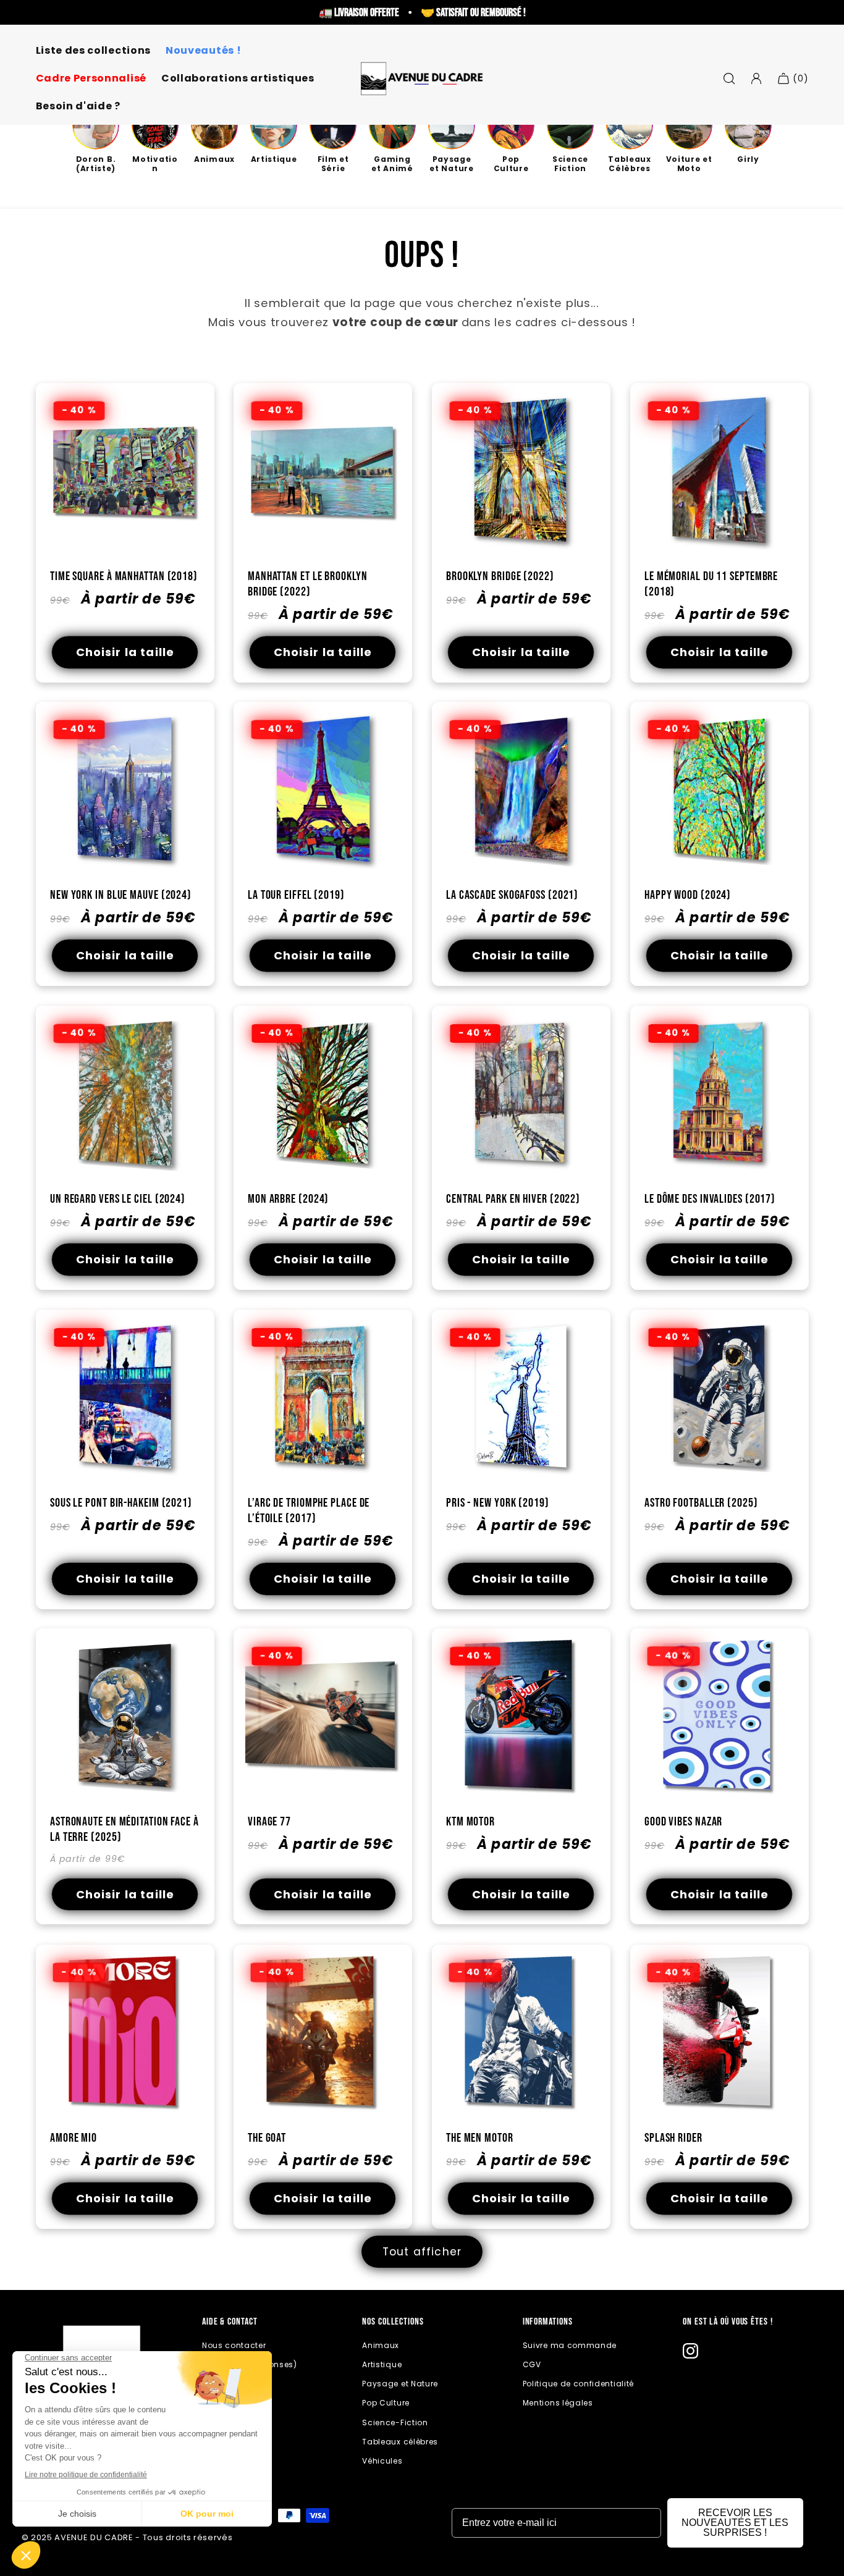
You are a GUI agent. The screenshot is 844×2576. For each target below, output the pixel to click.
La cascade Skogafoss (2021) (512, 895)
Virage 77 (269, 1822)
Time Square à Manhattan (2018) (124, 576)
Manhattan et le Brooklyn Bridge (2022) (308, 584)
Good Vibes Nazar (683, 1822)
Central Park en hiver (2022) (513, 1199)
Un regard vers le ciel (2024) (118, 1199)
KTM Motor (471, 1822)
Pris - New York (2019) (498, 1503)
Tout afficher (422, 2252)
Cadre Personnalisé (91, 79)
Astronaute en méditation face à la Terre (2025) (124, 1830)
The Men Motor (480, 2138)
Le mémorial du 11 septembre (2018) (711, 584)
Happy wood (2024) (688, 895)
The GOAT (267, 2138)
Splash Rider (673, 2138)
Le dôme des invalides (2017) (710, 1199)
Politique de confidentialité (578, 2384)
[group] (96, 138)
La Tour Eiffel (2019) (296, 895)
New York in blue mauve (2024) (121, 895)
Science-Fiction (395, 2422)
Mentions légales (558, 2403)
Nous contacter (234, 2345)
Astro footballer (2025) (701, 1503)
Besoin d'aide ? (78, 107)
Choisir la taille (125, 652)
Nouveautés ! (203, 51)
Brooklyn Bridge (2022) (500, 576)
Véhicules (382, 2461)
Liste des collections (94, 51)
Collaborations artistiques (238, 79)
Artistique (382, 2364)
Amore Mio (74, 2138)
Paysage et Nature (400, 2384)
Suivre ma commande (570, 2345)
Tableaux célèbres (400, 2442)
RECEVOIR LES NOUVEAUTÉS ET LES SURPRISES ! (735, 2523)
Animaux (381, 2345)
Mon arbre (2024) (288, 1199)
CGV (532, 2364)
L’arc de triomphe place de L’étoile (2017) (309, 1511)
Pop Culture (386, 2403)
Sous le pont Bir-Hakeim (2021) (121, 1503)
